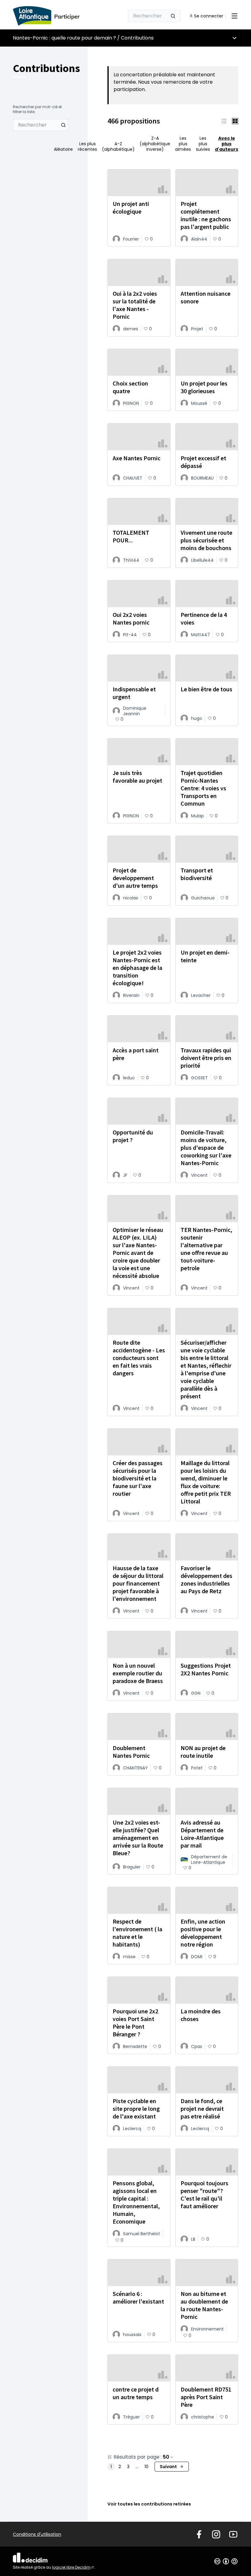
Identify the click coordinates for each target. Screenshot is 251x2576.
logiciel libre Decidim (73, 2567)
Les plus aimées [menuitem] (183, 144)
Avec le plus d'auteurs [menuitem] (227, 144)
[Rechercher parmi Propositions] (63, 125)
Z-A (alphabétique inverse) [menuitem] (155, 144)
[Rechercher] (173, 16)
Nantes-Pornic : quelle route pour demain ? (64, 38)
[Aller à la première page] (54, 16)
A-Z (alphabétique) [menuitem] (118, 146)
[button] (224, 121)
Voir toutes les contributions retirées (149, 2504)
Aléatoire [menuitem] (63, 149)
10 (146, 2467)
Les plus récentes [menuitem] (87, 146)
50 (166, 2457)
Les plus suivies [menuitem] (203, 144)
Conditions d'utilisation (37, 2534)
